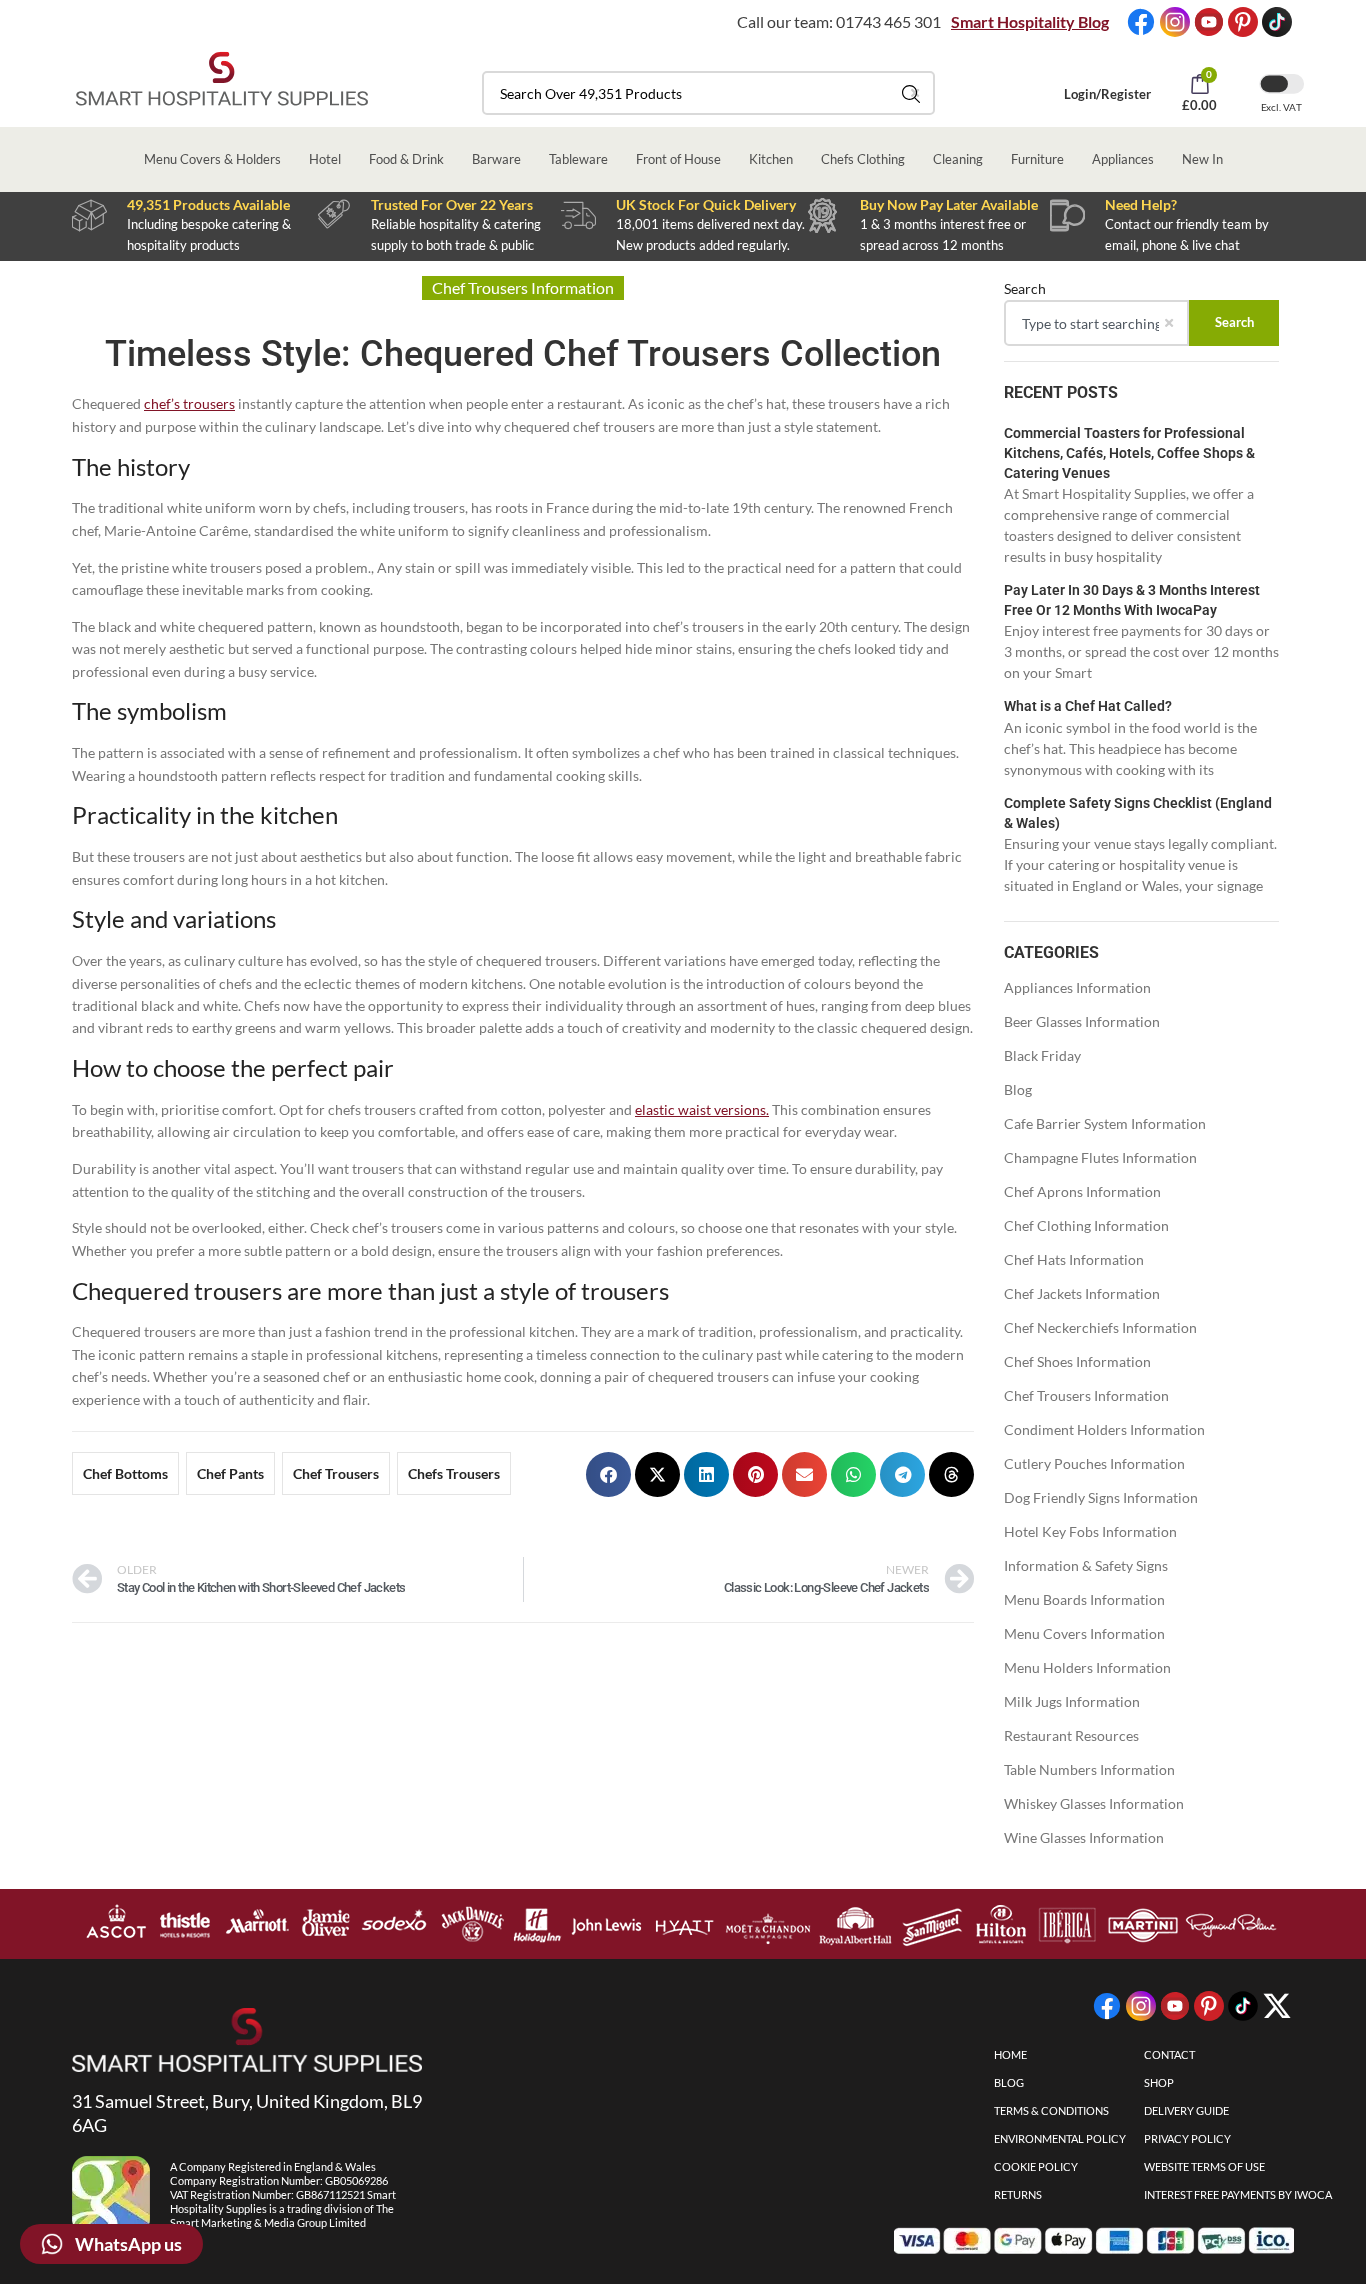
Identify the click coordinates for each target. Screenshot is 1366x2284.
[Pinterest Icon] (1243, 22)
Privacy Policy (1187, 2138)
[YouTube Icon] (1209, 22)
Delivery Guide (1186, 2110)
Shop (1159, 2082)
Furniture (1037, 159)
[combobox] (708, 93)
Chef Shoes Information (1077, 1361)
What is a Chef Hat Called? (1088, 706)
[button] (608, 1474)
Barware (496, 159)
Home (1010, 2054)
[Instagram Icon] (1175, 22)
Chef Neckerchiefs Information (1100, 1327)
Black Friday (1042, 1055)
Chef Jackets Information (1082, 1293)
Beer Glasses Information (1082, 1021)
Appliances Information (1077, 987)
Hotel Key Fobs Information (1090, 1531)
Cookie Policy (1036, 2166)
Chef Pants (230, 1473)
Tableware (578, 159)
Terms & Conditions (1051, 2110)
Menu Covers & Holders (212, 159)
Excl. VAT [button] (1281, 107)
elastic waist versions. (702, 1109)
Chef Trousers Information (1086, 1395)
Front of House (678, 159)
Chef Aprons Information (1082, 1191)
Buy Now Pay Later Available (949, 204)
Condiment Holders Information (1104, 1429)
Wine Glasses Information (1084, 1837)
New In (1202, 159)
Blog (1018, 1089)
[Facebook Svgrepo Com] (1141, 22)
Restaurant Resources (1071, 1735)
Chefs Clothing (863, 159)
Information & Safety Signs (1086, 1565)
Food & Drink (406, 159)
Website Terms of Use (1204, 2166)
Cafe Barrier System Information (1105, 1123)
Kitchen (771, 159)
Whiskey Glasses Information (1094, 1803)
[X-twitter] (1277, 2006)
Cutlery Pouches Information (1094, 1463)
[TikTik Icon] (1277, 22)
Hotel (325, 159)
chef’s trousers (189, 403)
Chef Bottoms (125, 1473)
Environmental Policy (1060, 2138)
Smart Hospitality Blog (1030, 21)
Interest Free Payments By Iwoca (1238, 2194)
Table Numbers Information (1089, 1769)
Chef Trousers (336, 1473)
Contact (1169, 2054)
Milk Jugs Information (1072, 1701)
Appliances (1123, 159)
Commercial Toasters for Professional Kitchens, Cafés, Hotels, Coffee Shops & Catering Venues (1129, 452)
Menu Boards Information (1084, 1599)
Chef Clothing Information (1086, 1225)
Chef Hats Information (1074, 1259)
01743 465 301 (888, 21)
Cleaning (958, 159)
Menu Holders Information (1087, 1667)
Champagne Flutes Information (1100, 1157)
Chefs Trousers (454, 1473)
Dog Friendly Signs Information (1101, 1497)
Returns (1018, 2194)
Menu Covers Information (1084, 1633)
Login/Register (1107, 94)
